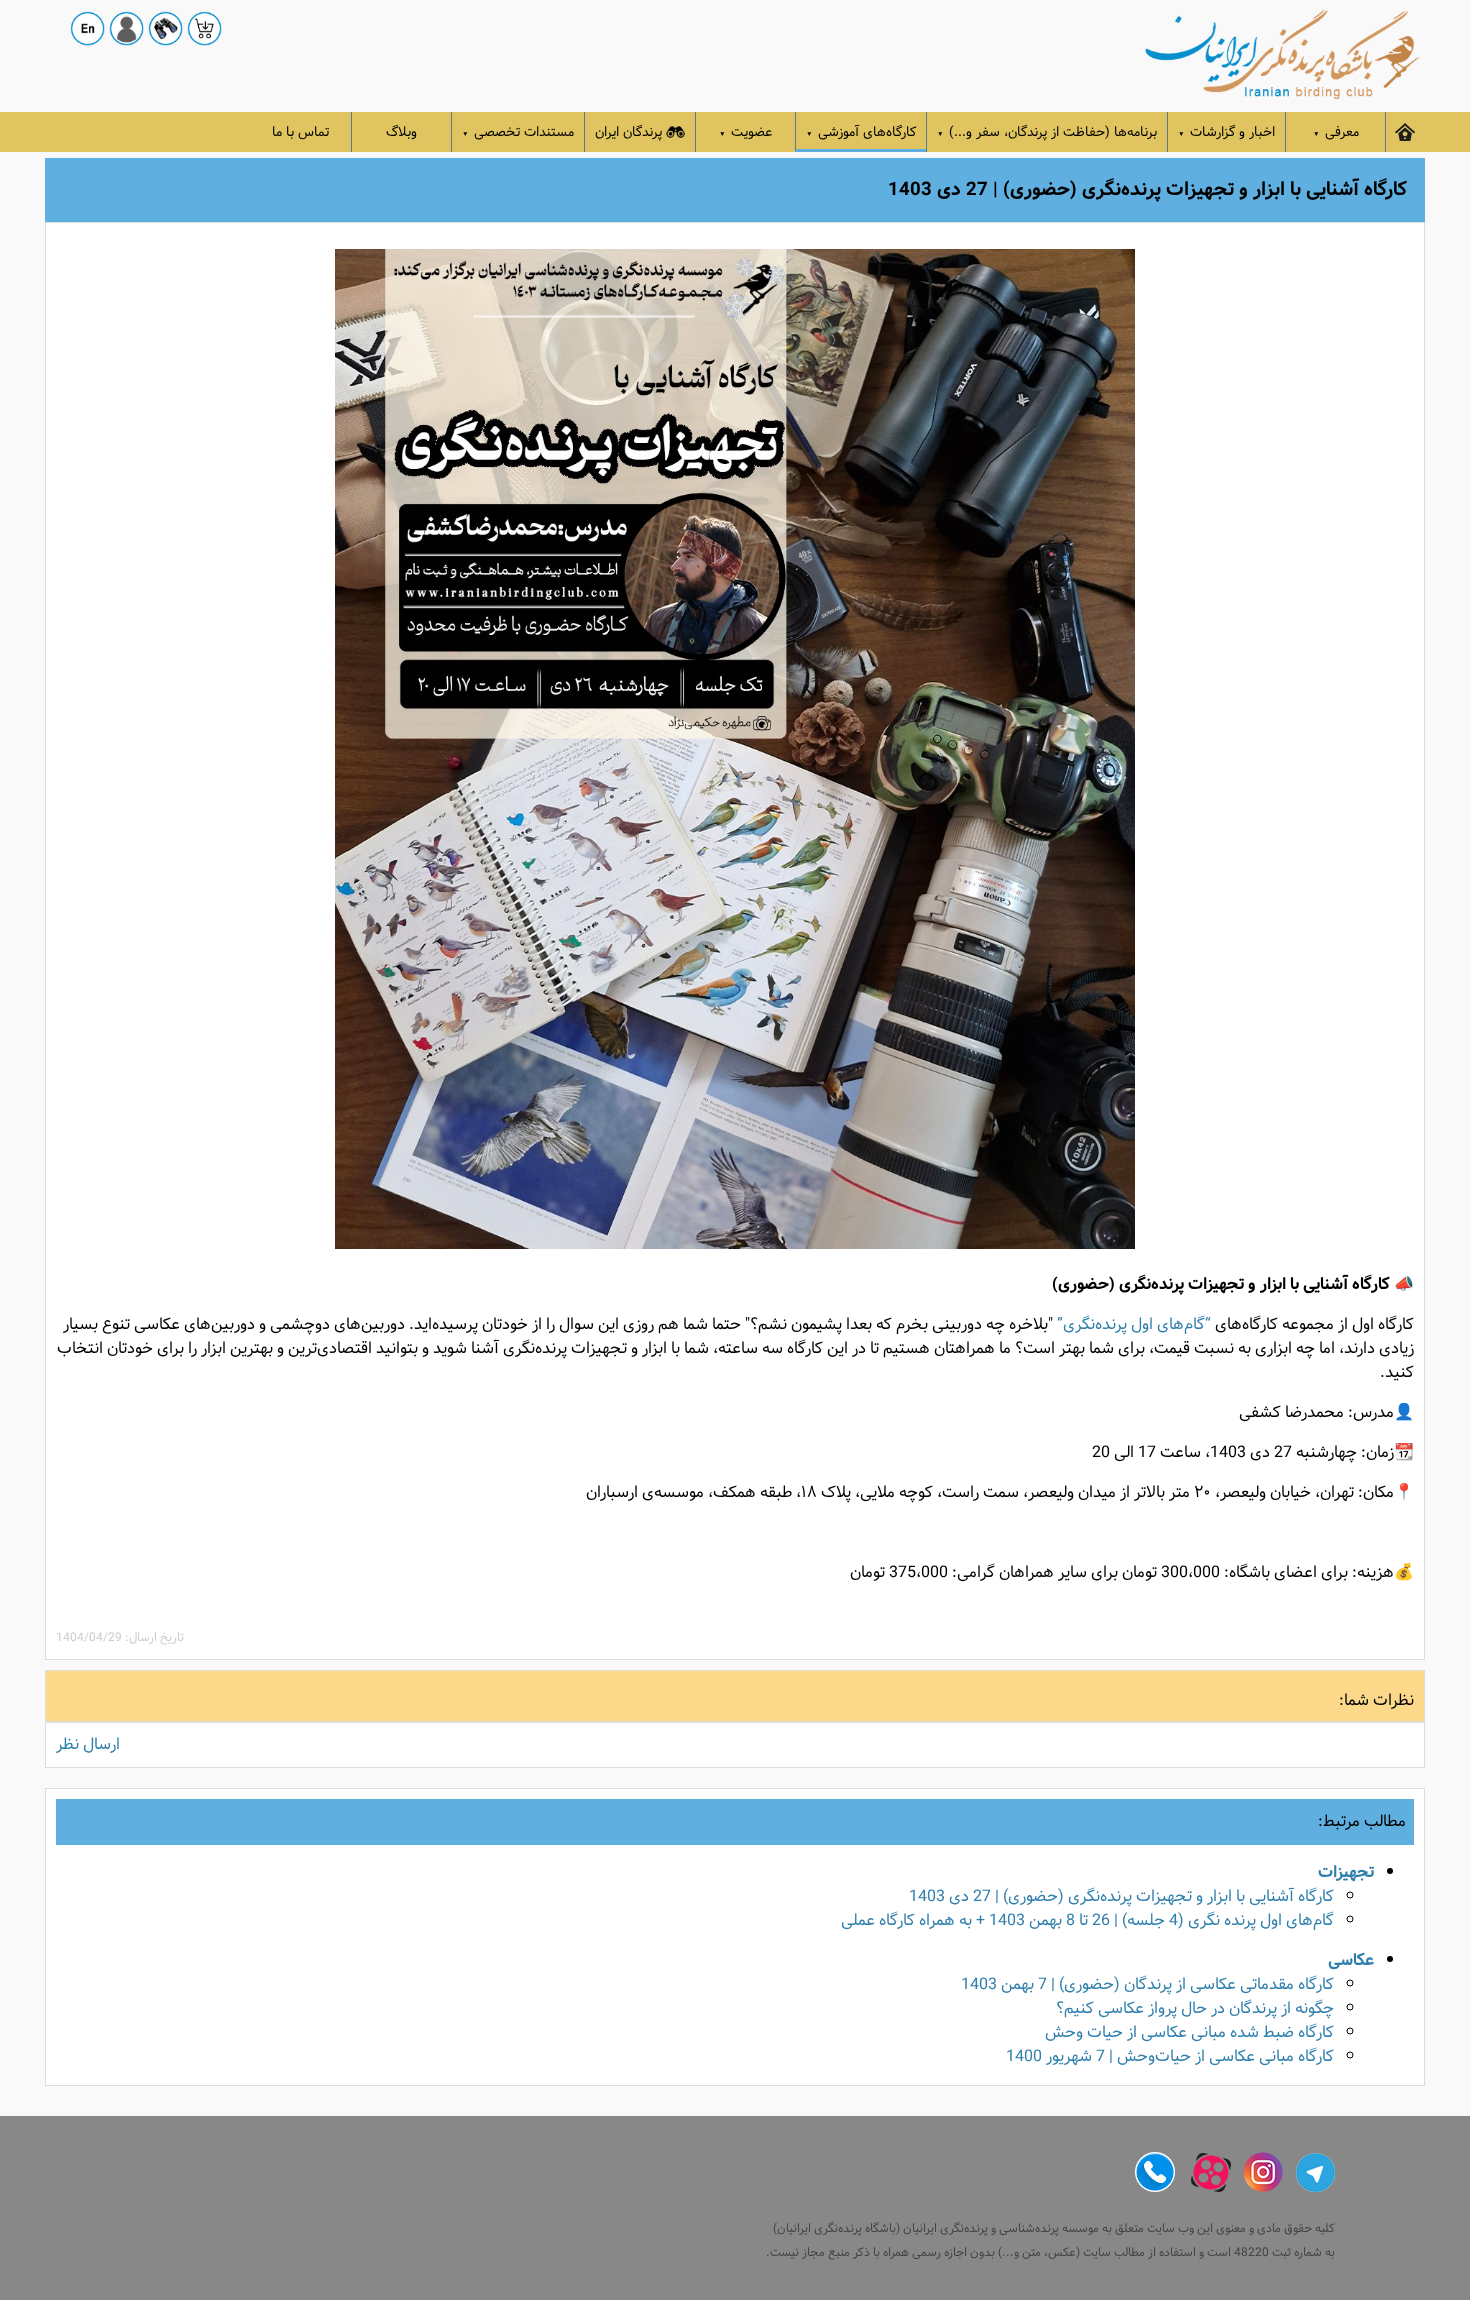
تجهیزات (1346, 1872)
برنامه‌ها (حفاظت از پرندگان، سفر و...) (1047, 132)
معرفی (1336, 132)
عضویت (745, 132)
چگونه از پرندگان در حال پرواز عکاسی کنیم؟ (1195, 2008)
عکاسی (1351, 1960)
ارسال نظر (88, 1744)
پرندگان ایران (628, 132)
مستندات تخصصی (518, 132)
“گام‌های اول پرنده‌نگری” (1134, 1324)
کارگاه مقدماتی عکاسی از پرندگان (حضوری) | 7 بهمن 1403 (1147, 1984)
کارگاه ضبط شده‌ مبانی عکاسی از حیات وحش (1189, 2032)
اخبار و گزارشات (1226, 132)
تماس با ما (300, 132)
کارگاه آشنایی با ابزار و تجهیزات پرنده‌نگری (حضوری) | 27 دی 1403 (1121, 1896)
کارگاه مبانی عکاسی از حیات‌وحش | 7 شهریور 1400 (1170, 2056)
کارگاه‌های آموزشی (861, 132)
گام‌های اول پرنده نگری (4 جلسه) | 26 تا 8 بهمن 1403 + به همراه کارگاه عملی (1087, 1920)
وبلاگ (401, 132)
